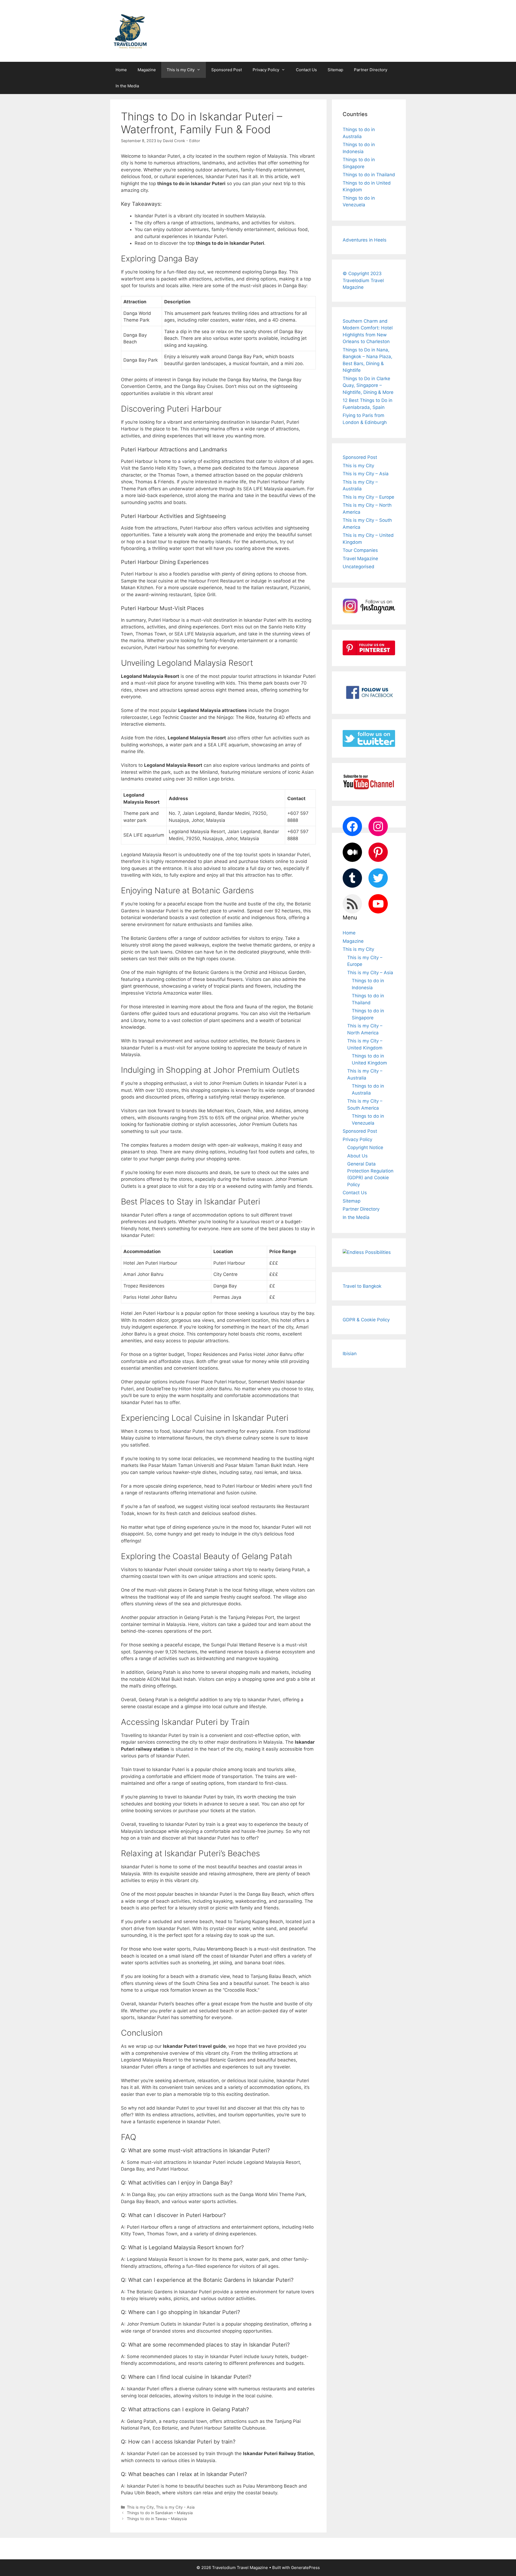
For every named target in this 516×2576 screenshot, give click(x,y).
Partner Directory (371, 70)
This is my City (181, 70)
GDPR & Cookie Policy (366, 1320)
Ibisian (350, 1354)
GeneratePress (305, 2568)
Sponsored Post (227, 70)
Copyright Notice (365, 1147)
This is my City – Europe (368, 497)
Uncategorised (359, 567)
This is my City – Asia (366, 474)
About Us (357, 1156)
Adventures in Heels (365, 240)
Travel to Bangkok (362, 1286)
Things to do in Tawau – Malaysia (157, 2519)
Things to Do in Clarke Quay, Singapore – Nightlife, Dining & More (368, 385)
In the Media (127, 86)
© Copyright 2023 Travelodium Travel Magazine (363, 280)
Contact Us (306, 70)
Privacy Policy (266, 70)
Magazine (147, 70)
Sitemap (335, 70)
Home (121, 70)
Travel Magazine (360, 559)
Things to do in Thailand (369, 175)
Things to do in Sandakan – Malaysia (160, 2513)
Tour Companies (360, 550)
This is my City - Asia (175, 2507)
